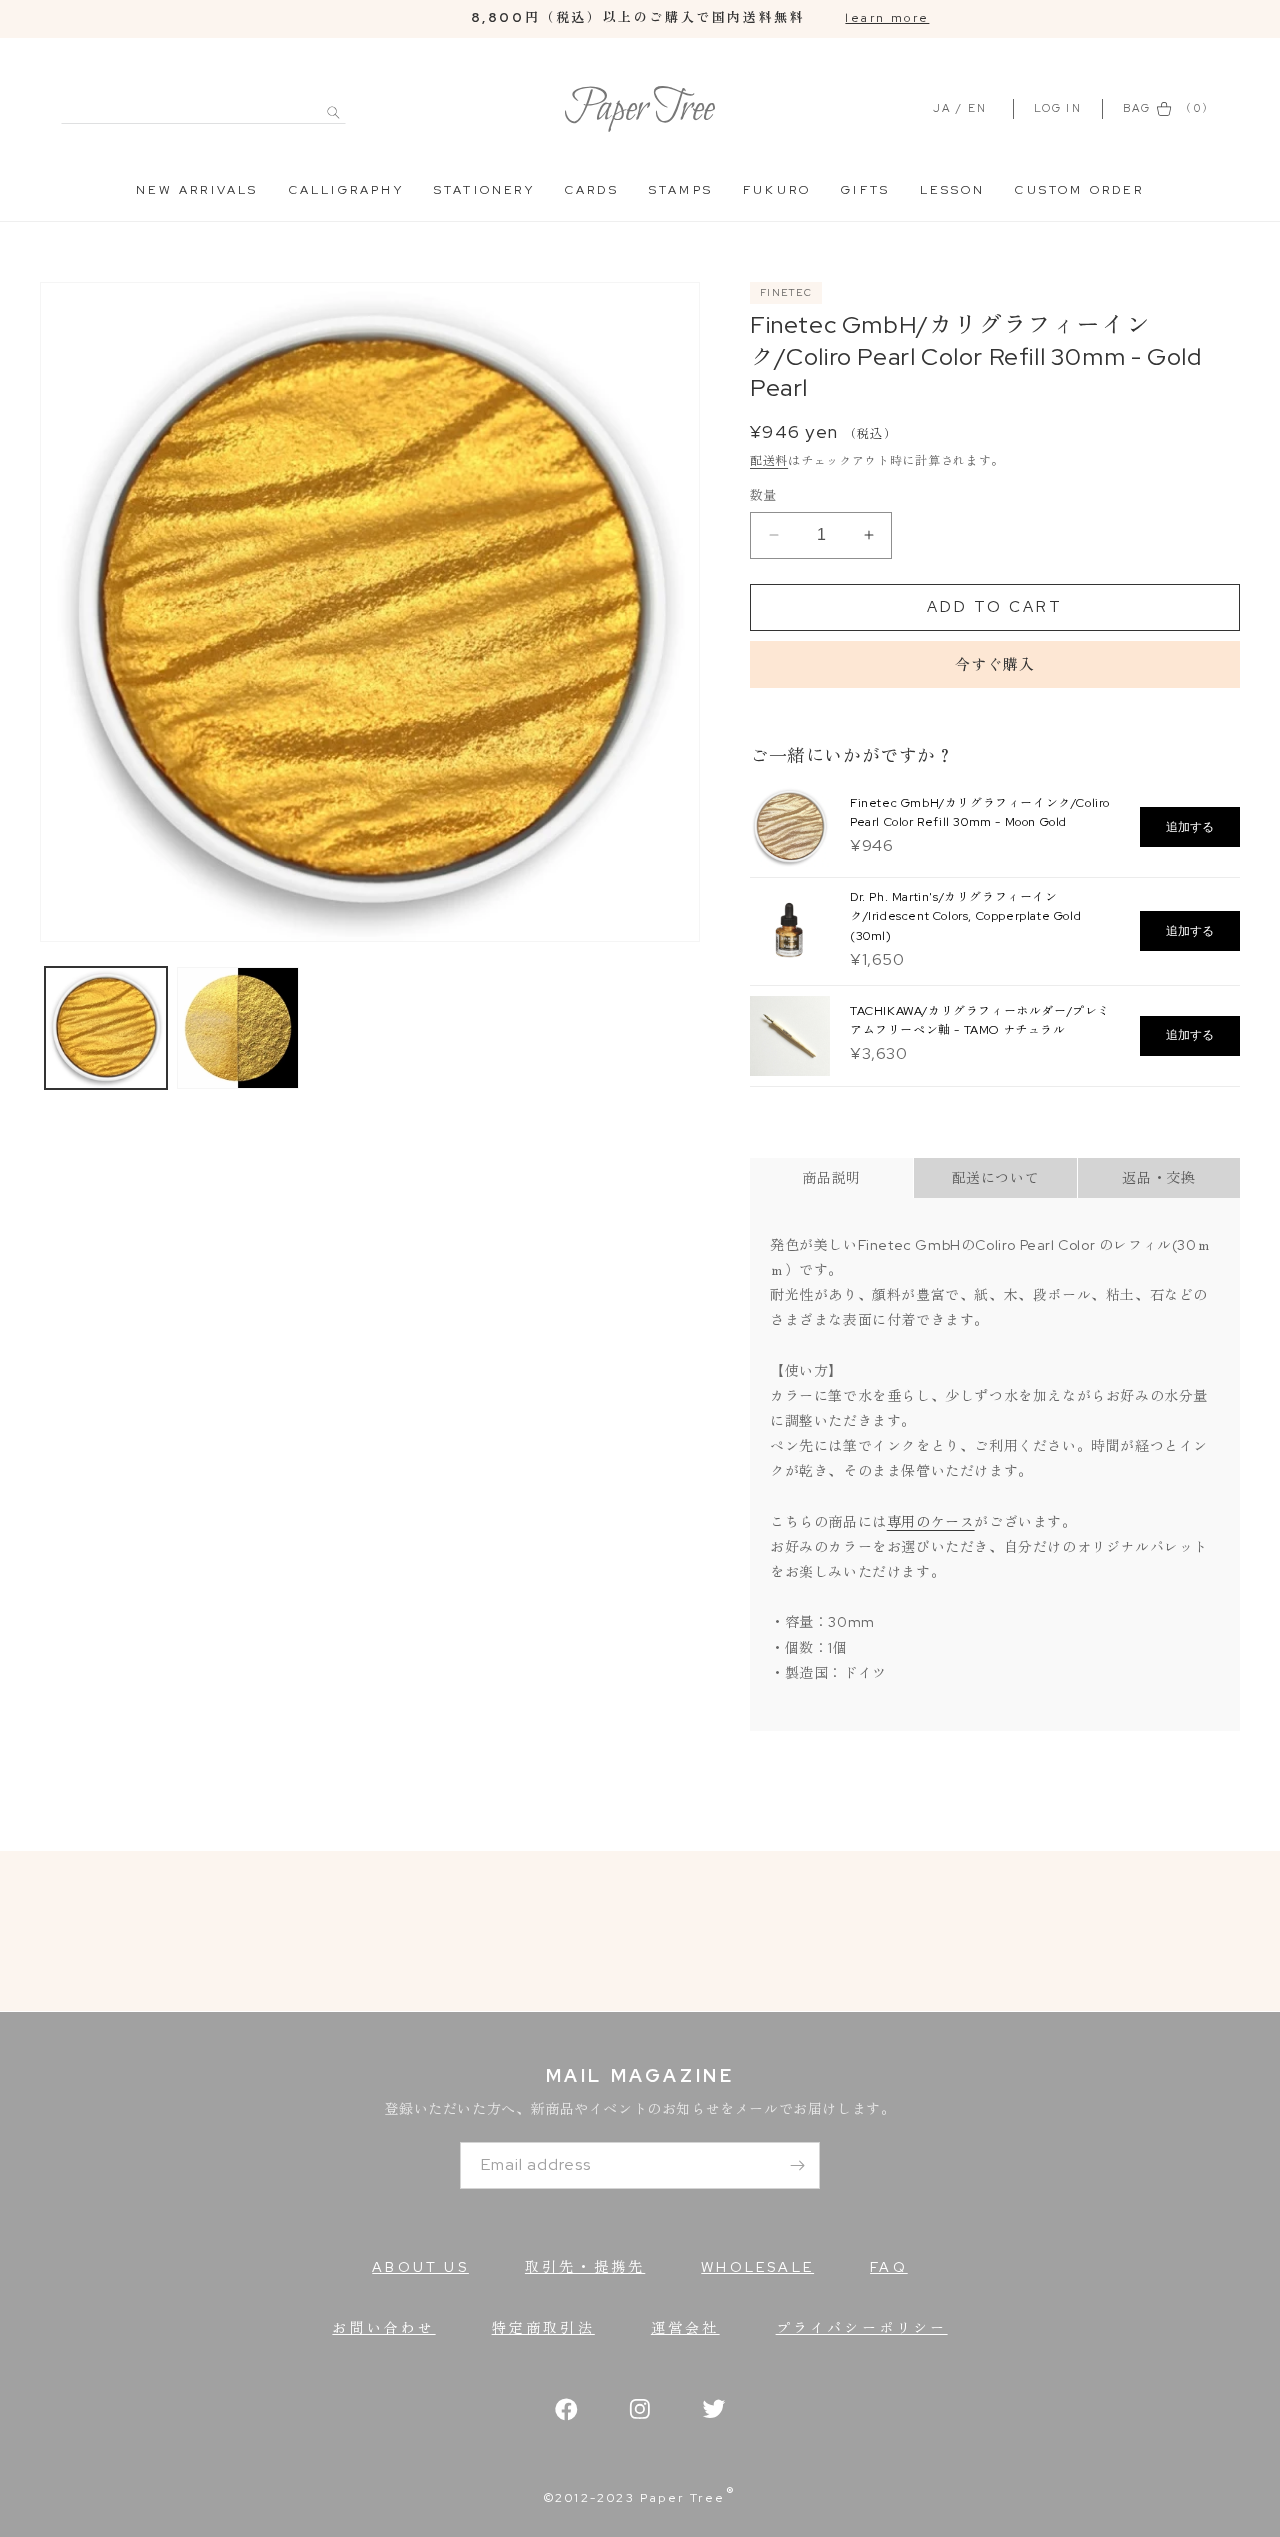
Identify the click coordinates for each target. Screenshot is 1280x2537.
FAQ (889, 2267)
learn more (887, 18)
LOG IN (1060, 108)
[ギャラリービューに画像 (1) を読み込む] (106, 1028)
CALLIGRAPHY (346, 190)
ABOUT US (420, 2267)
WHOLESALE (757, 2267)
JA (942, 108)
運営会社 (685, 2328)
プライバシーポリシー (862, 2328)
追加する (1190, 827)
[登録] (797, 2165)
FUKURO (777, 190)
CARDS (592, 190)
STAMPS (681, 190)
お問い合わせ (383, 2328)
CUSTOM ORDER (1079, 190)
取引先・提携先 (585, 2267)
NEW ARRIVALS (197, 190)
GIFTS (865, 190)
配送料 (769, 461)
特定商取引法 (543, 2328)
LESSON (952, 190)
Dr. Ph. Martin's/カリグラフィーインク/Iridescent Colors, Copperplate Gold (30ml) (965, 916)
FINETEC (786, 292)
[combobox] (203, 101)
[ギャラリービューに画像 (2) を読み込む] (238, 1028)
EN (977, 108)
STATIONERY (484, 190)
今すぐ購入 (995, 665)
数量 (763, 495)
